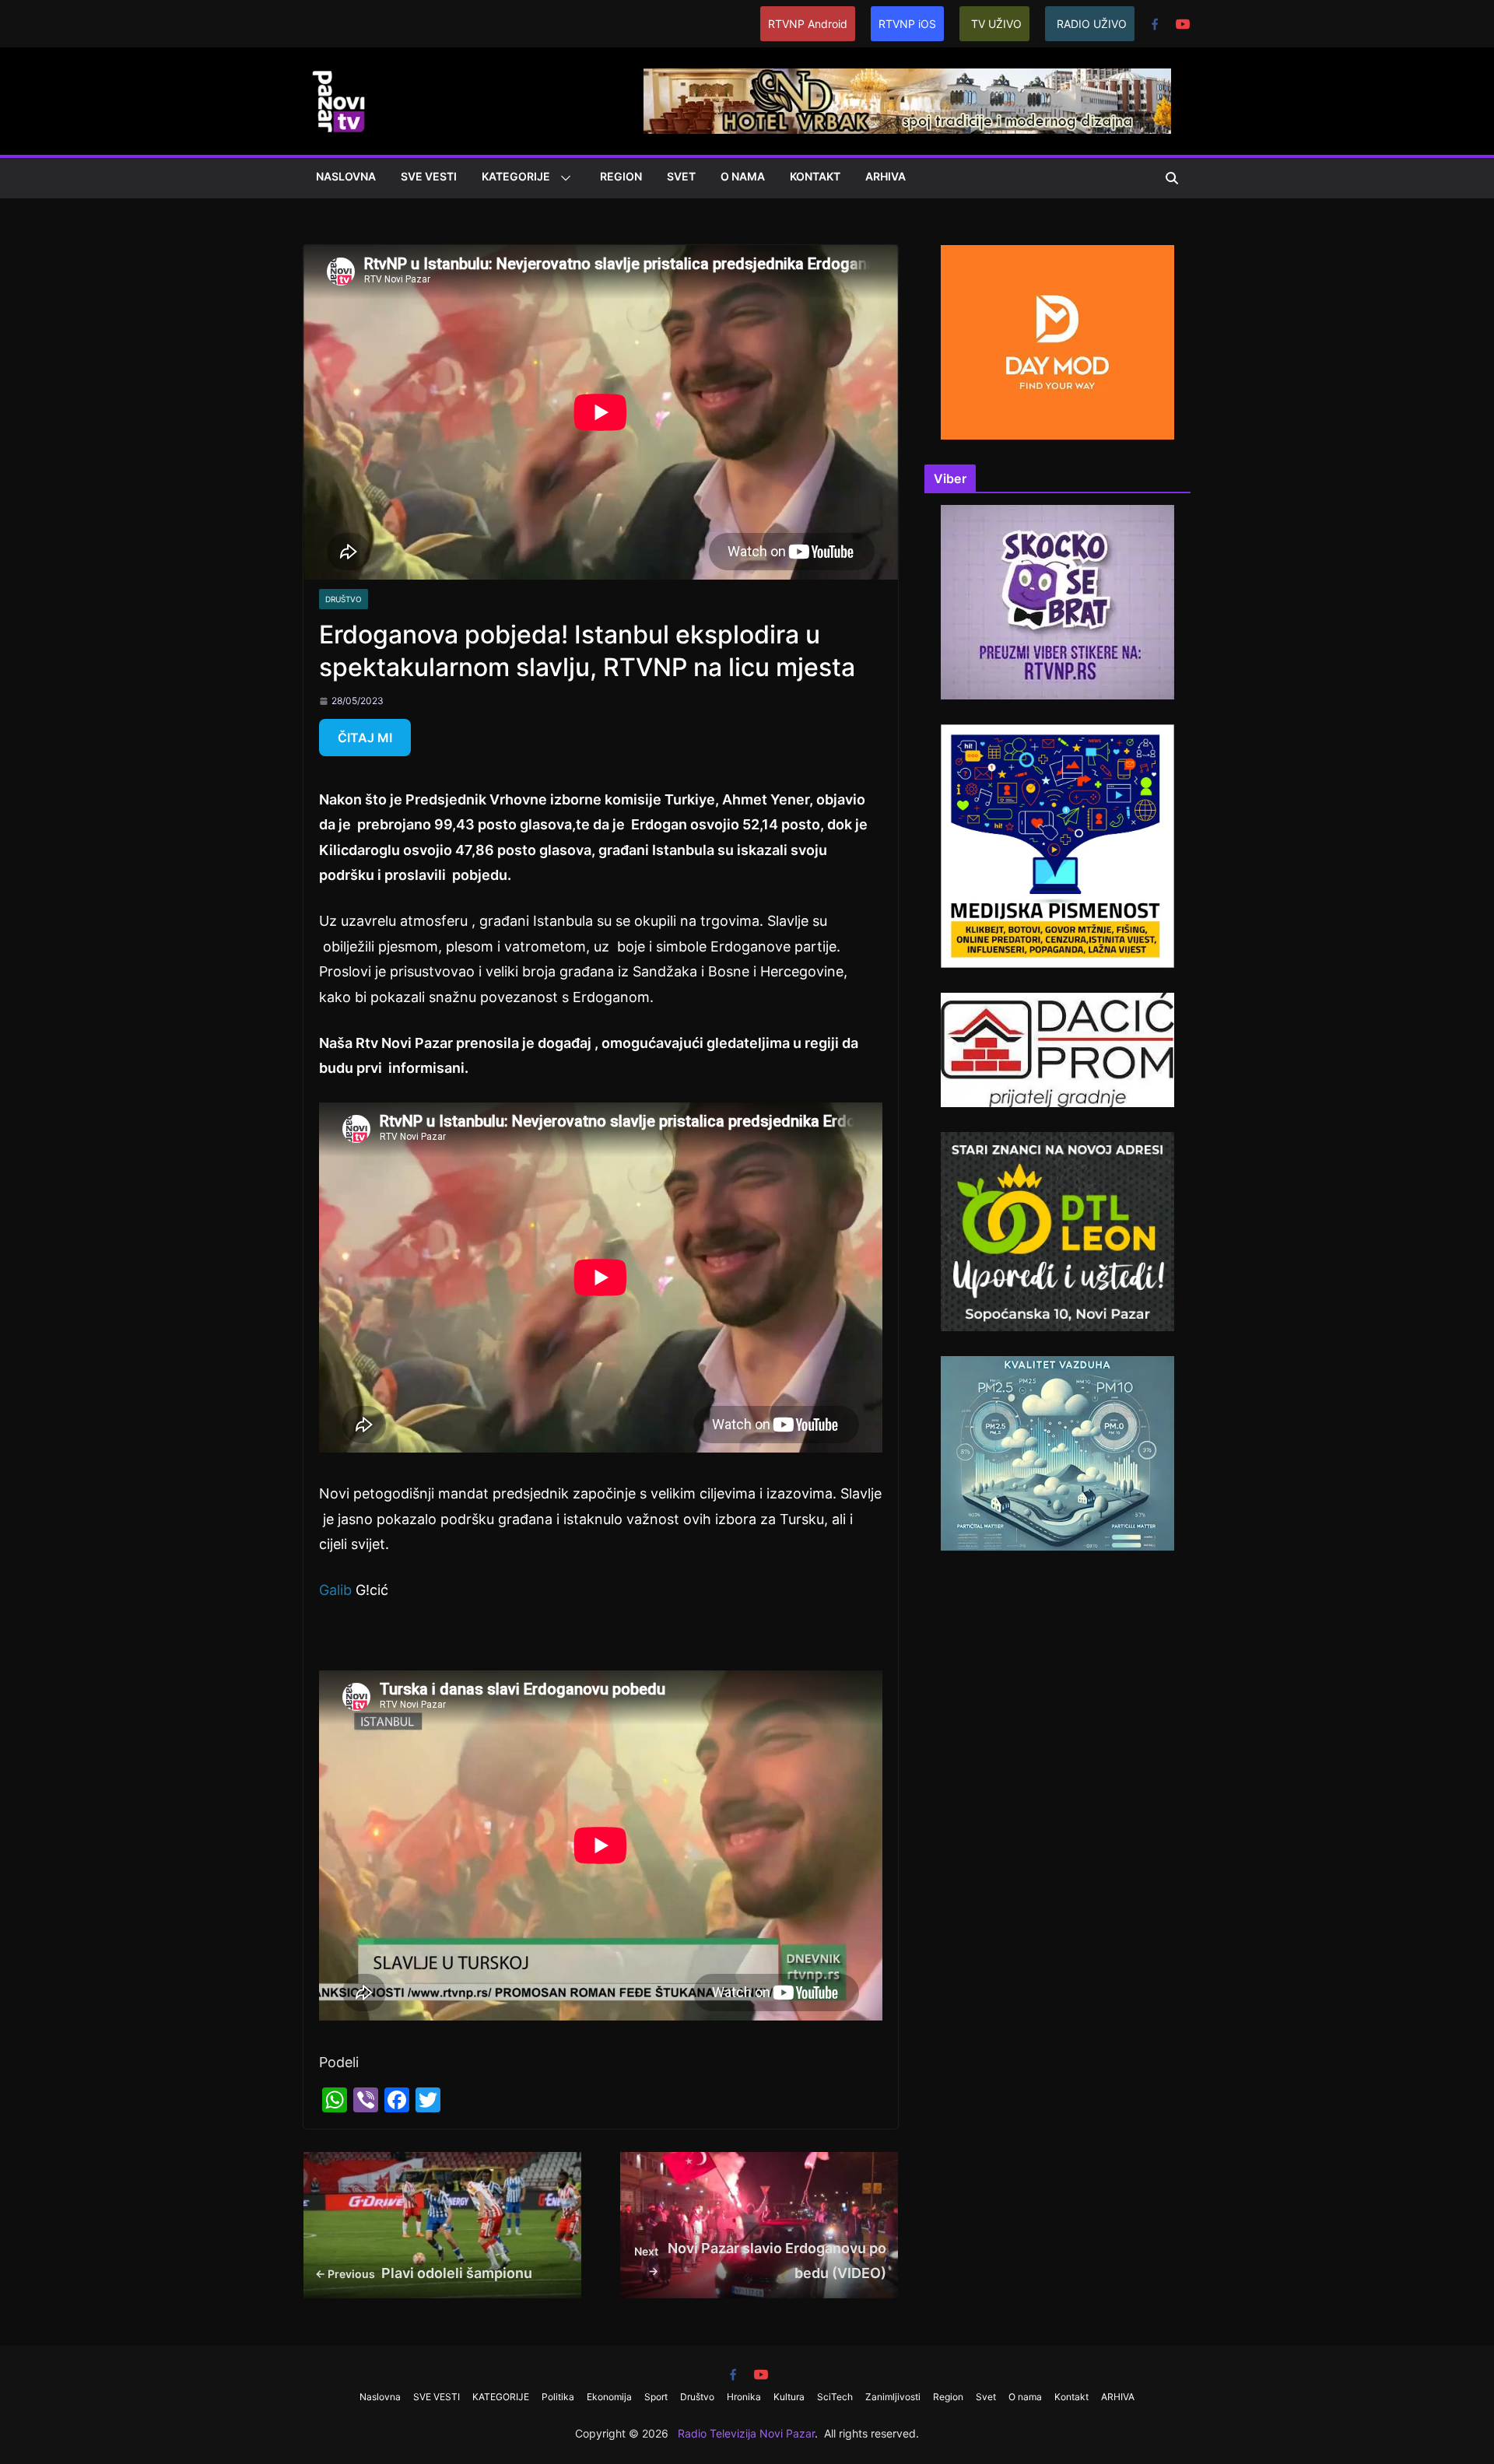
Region (621, 176)
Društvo (344, 599)
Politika (558, 2397)
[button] (563, 178)
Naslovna (346, 176)
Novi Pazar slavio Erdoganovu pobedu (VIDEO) (761, 2261)
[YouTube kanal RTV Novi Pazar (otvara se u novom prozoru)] (1183, 24)
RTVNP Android (808, 24)
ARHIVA (886, 176)
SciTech (835, 2397)
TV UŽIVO (996, 24)
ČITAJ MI (365, 738)
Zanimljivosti (893, 2397)
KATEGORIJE (516, 176)
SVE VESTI (429, 176)
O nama (743, 176)
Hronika (744, 2397)
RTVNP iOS (907, 24)
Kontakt (815, 176)
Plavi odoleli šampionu (424, 2273)
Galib (335, 1590)
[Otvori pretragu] (1172, 178)
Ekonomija (609, 2397)
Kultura (789, 2397)
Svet (681, 176)
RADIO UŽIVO (1092, 24)
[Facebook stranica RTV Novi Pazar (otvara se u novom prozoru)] (1155, 24)
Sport (656, 2397)
